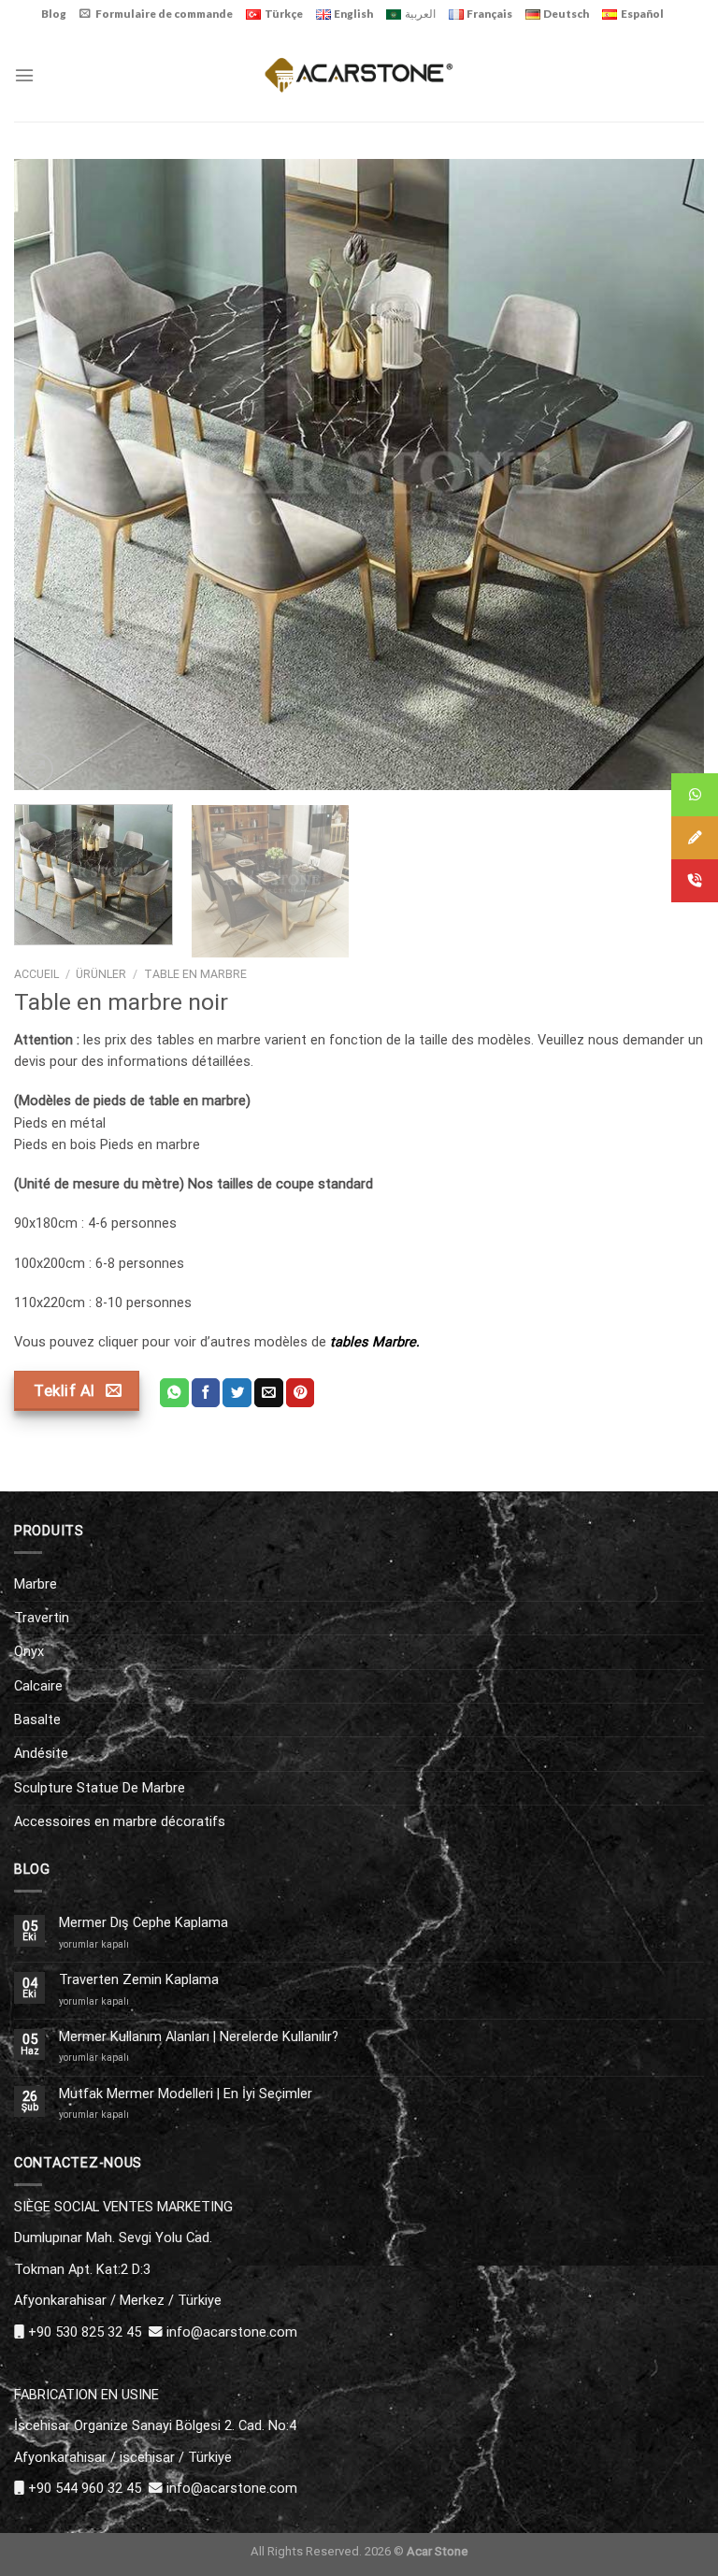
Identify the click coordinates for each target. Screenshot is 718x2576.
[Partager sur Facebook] (206, 1393)
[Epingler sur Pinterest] (301, 1393)
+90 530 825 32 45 (85, 2332)
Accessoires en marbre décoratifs (120, 1821)
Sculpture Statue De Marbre (100, 1788)
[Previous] (51, 475)
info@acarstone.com (232, 2332)
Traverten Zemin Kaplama (139, 1980)
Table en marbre (195, 974)
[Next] (667, 475)
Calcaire (38, 1686)
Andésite (41, 1753)
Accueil (36, 974)
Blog (54, 14)
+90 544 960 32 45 (85, 2488)
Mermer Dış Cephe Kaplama (144, 1923)
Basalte (37, 1720)
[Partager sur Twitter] (237, 1393)
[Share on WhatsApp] (174, 1393)
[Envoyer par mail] (269, 1393)
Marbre (36, 1584)
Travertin (42, 1618)
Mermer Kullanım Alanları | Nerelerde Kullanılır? (199, 2037)
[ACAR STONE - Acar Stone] (359, 74)
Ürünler (101, 974)
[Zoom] (37, 769)
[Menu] (24, 75)
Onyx (29, 1651)
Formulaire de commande (164, 14)
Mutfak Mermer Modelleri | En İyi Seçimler (186, 2094)
